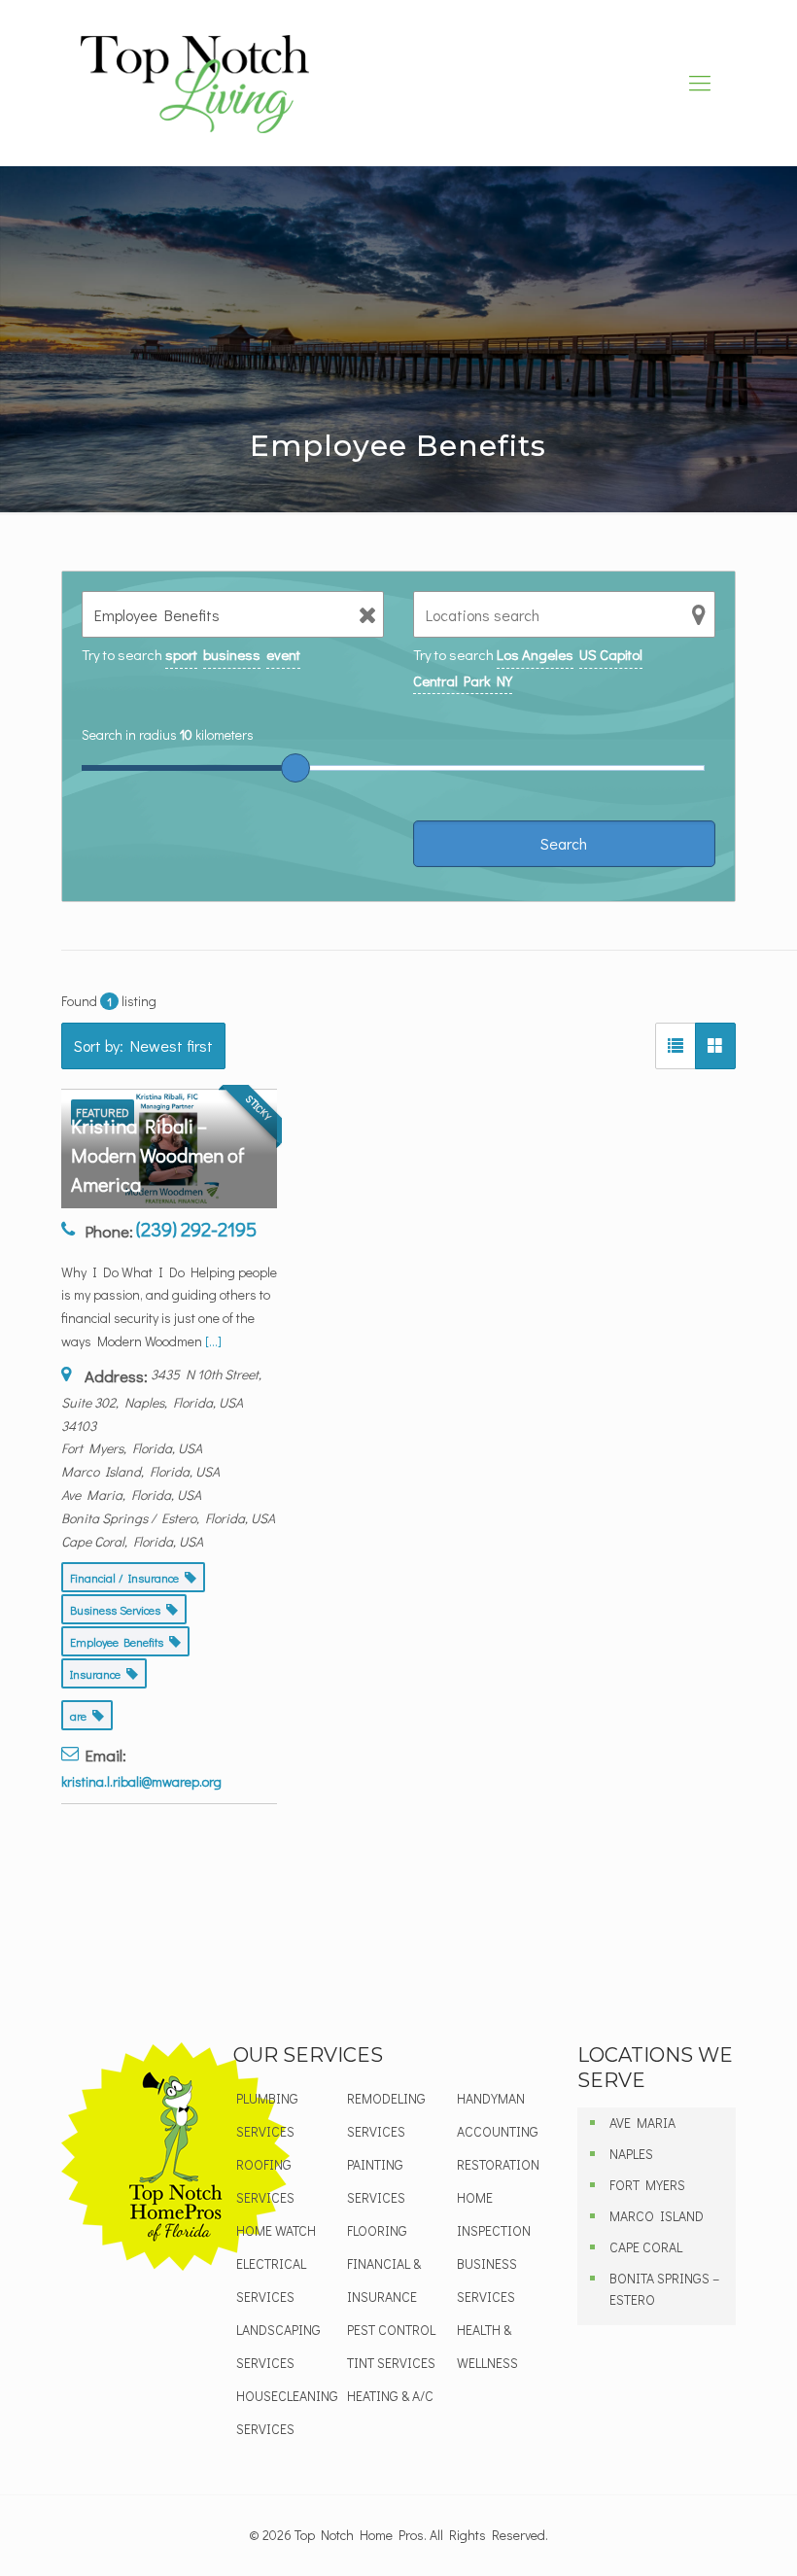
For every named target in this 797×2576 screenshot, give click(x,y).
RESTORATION (498, 2164)
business (232, 654)
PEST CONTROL (391, 2330)
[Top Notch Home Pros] (195, 83)
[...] (213, 1341)
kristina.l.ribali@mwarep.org (141, 1781)
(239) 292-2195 (196, 1229)
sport (181, 654)
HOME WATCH (276, 2230)
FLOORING (377, 2230)
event (283, 654)
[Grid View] (715, 1046)
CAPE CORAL (646, 2247)
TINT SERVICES (391, 2363)
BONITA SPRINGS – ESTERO (664, 2289)
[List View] (676, 1046)
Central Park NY (463, 680)
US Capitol (611, 654)
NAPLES (631, 2154)
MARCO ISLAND (657, 2216)
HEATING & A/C (390, 2396)
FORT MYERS (647, 2185)
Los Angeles (535, 654)
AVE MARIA (642, 2123)
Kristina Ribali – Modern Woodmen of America (158, 1155)
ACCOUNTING (498, 2131)
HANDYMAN (491, 2098)
